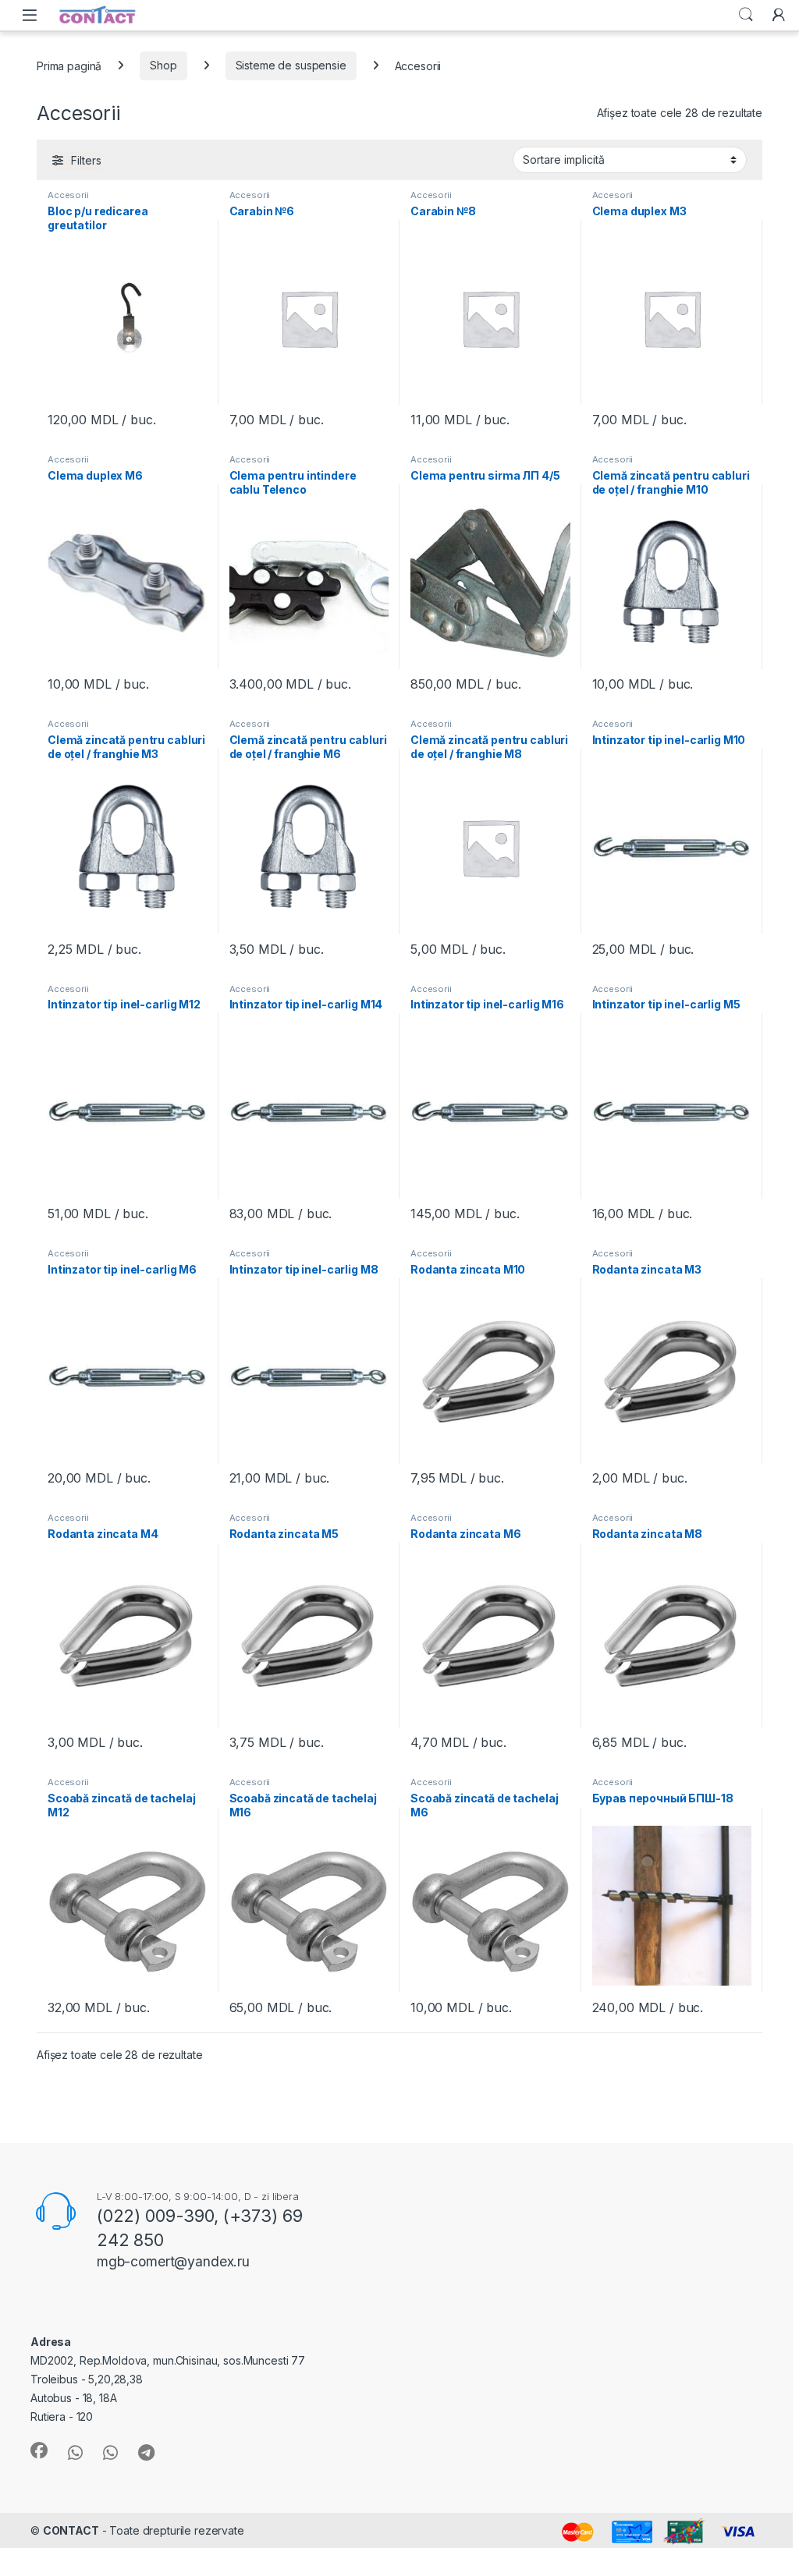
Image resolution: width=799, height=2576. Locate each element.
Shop (163, 65)
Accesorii (68, 195)
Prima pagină (69, 65)
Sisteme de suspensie (291, 65)
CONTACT (71, 2530)
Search (746, 15)
